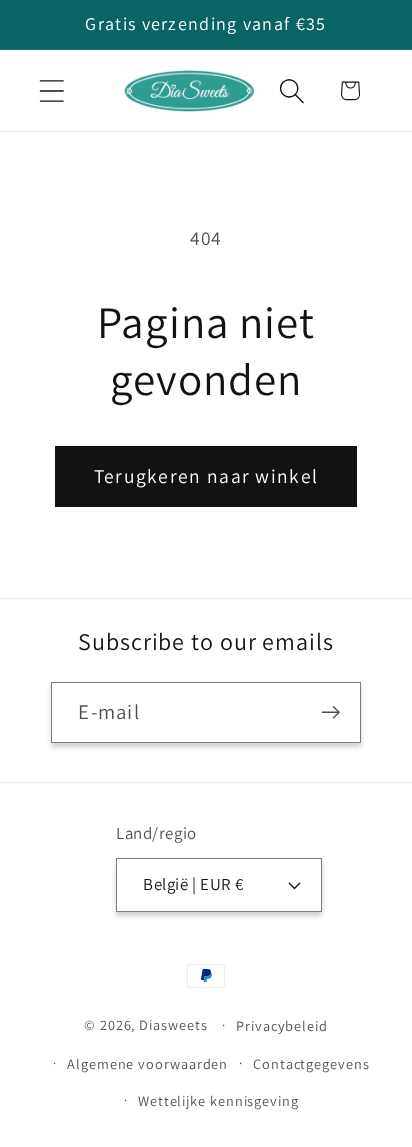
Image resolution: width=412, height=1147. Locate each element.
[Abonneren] (331, 712)
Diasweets (173, 1024)
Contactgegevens (311, 1063)
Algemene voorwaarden (147, 1063)
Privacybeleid (282, 1025)
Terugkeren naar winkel (206, 476)
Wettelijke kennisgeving (218, 1100)
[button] (51, 90)
